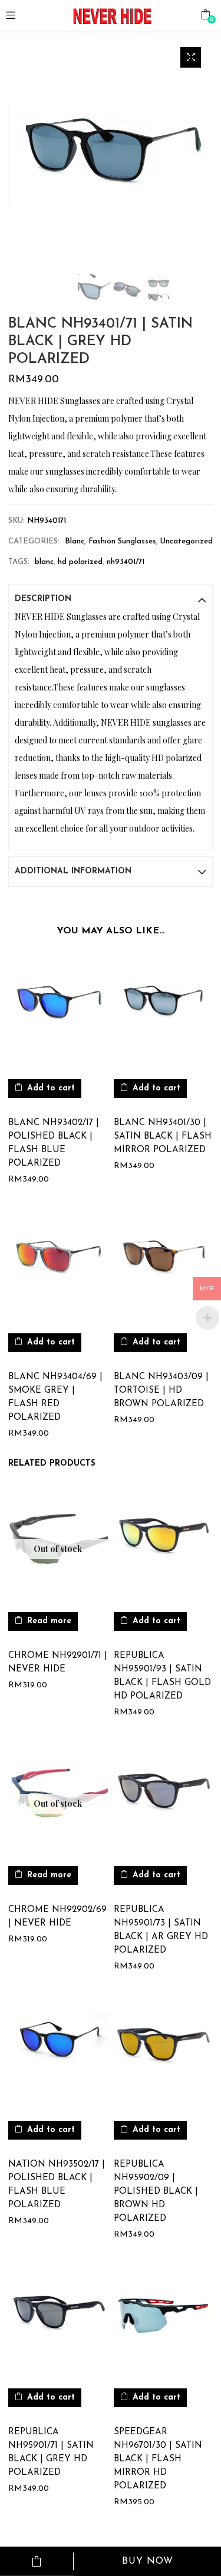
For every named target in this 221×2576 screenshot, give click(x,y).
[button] (205, 15)
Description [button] (43, 599)
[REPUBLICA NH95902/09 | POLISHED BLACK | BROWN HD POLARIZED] (164, 2051)
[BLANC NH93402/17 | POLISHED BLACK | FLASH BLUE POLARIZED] (58, 1010)
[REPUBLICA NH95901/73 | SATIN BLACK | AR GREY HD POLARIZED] (164, 1796)
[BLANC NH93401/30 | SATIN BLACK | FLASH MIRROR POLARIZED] (164, 1010)
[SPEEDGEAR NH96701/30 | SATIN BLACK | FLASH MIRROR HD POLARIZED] (164, 2319)
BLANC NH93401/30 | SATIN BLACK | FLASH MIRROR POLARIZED (163, 1137)
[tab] (111, 599)
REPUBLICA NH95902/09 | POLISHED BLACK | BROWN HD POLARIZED (156, 2192)
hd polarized (80, 562)
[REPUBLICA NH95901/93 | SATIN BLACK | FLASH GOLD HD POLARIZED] (164, 1542)
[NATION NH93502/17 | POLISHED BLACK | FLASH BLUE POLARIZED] (58, 2051)
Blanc (75, 541)
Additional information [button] (73, 871)
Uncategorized (187, 541)
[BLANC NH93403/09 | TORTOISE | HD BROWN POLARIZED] (164, 1264)
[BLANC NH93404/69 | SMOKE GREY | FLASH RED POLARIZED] (58, 1264)
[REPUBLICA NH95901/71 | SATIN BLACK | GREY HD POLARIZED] (58, 2319)
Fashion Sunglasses (122, 541)
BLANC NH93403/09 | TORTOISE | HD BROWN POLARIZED (161, 1391)
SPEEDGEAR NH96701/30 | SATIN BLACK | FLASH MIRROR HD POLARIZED (158, 2459)
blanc (44, 562)
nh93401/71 (126, 562)
